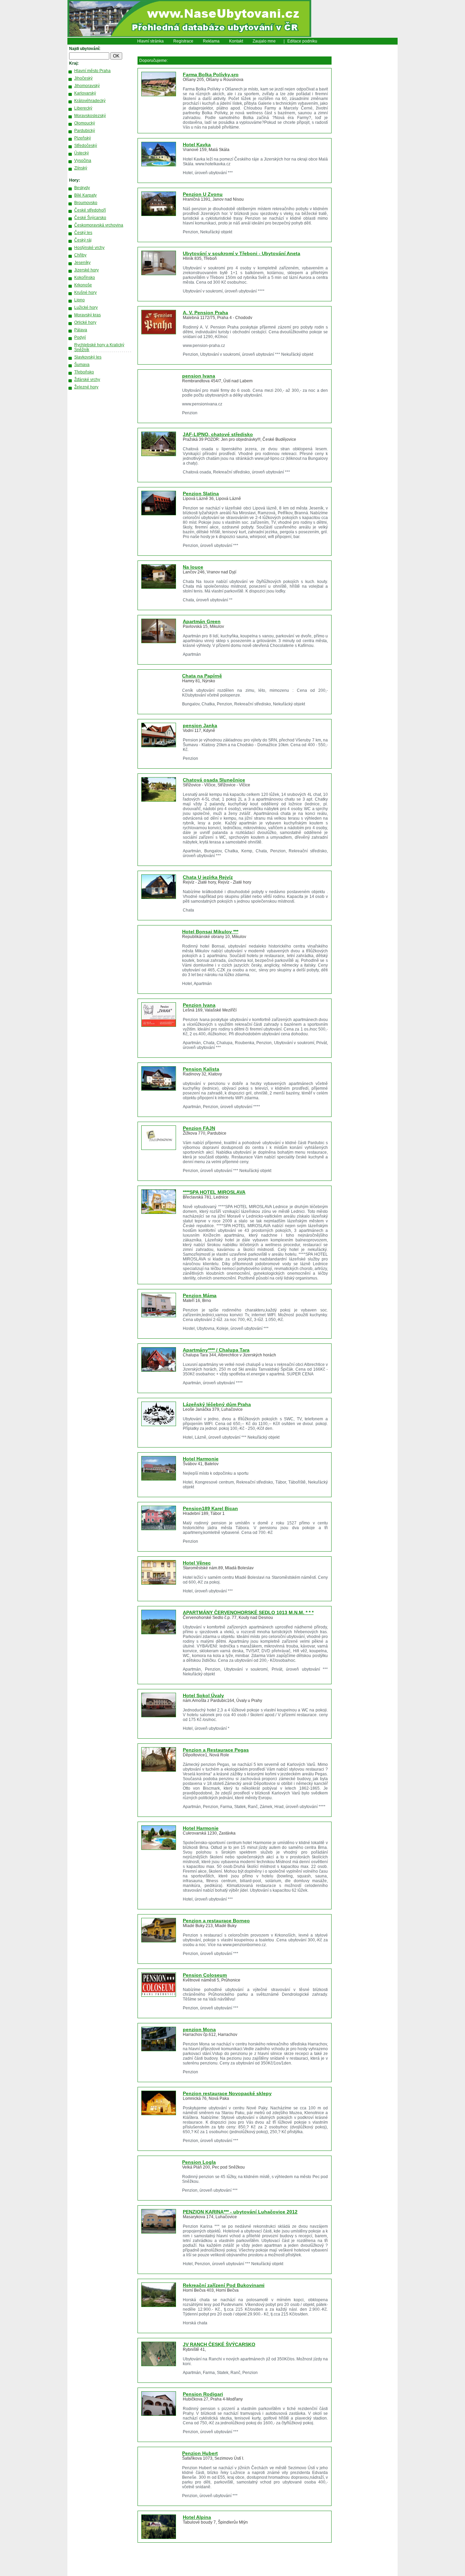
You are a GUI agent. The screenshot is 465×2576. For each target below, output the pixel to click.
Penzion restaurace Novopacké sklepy (227, 2093)
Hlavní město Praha (92, 71)
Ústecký (82, 153)
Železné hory (86, 387)
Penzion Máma (200, 1295)
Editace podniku (302, 41)
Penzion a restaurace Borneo (216, 1921)
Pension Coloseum (205, 1975)
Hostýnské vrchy (89, 248)
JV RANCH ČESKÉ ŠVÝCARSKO (219, 2344)
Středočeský (86, 146)
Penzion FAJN (199, 1128)
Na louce (193, 567)
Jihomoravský (87, 86)
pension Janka (200, 725)
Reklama (211, 41)
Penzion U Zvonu (203, 194)
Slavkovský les (88, 357)
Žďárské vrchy (87, 380)
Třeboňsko (84, 372)
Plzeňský (83, 138)
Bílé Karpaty (85, 195)
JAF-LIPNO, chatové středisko (218, 434)
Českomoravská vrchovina (99, 225)
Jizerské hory (86, 270)
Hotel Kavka (197, 145)
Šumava (82, 365)
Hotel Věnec (197, 1563)
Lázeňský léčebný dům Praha (217, 1404)
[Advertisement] (369, 148)
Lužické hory (86, 307)
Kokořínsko (85, 278)
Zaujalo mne (264, 41)
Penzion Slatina (201, 494)
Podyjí (80, 337)
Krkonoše (83, 285)
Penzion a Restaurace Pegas (216, 1750)
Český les (83, 233)
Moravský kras (87, 315)
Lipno (79, 300)
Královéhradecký (90, 101)
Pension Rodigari (203, 2394)
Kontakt (236, 41)
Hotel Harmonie (201, 1459)
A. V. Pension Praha (205, 313)
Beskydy (82, 188)
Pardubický (85, 131)
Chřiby (80, 255)
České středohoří (90, 210)
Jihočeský (83, 78)
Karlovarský (85, 93)
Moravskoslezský (90, 116)
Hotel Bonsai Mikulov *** (210, 932)
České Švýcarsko (90, 218)
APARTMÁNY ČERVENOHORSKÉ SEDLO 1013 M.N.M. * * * (248, 1612)
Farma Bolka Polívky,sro (211, 74)
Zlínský (81, 168)
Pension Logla (199, 2162)
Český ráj (83, 240)
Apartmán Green (202, 621)
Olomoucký (85, 123)
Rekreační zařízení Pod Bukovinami (224, 2285)
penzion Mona (199, 2029)
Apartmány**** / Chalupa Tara (216, 1350)
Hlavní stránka (150, 41)
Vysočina (83, 161)
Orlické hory (85, 322)
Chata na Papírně (202, 676)
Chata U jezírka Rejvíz (208, 877)
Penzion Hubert (200, 2453)
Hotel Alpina (197, 2517)
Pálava (81, 330)
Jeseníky (82, 263)
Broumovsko (86, 203)
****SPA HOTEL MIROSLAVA (214, 1192)
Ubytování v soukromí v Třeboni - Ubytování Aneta (242, 253)
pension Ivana (199, 376)
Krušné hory (85, 292)
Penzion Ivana (199, 1005)
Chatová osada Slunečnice (214, 780)
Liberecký (83, 108)
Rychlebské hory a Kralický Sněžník (99, 347)
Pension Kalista (201, 1069)
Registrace (183, 41)
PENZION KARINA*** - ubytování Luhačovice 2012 (240, 2212)
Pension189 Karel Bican (210, 1508)
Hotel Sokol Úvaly (203, 1695)
